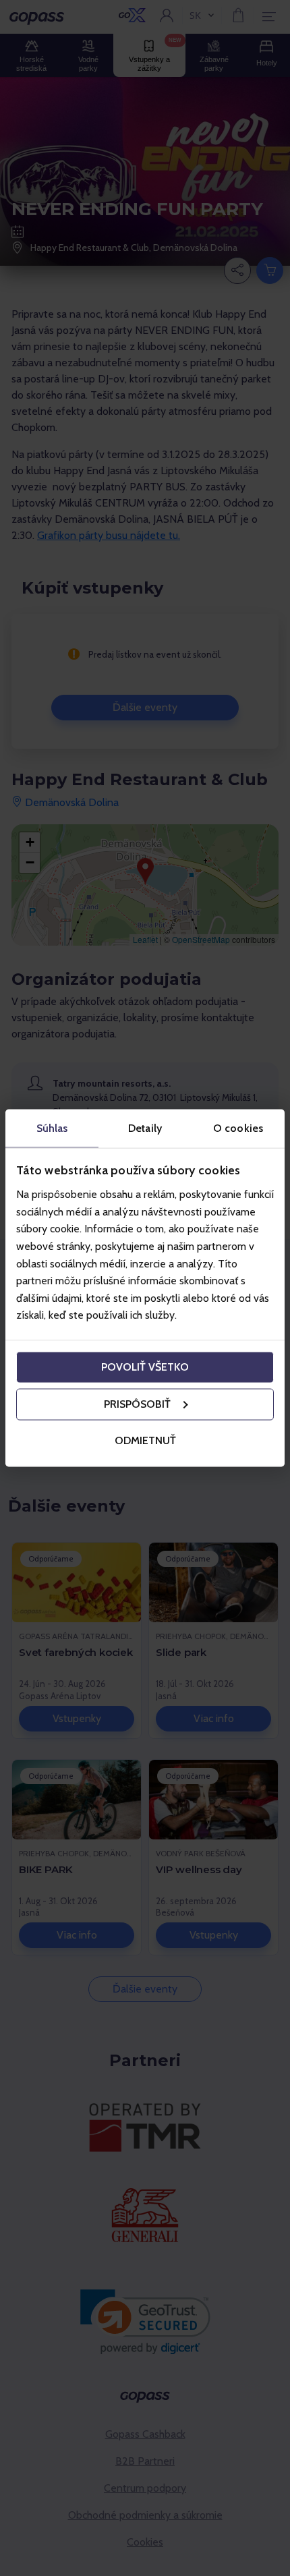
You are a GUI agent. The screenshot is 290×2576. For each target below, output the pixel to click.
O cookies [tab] (238, 1127)
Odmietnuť (145, 1440)
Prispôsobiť (137, 1404)
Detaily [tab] (145, 1127)
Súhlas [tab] (52, 1127)
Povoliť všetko (145, 1367)
